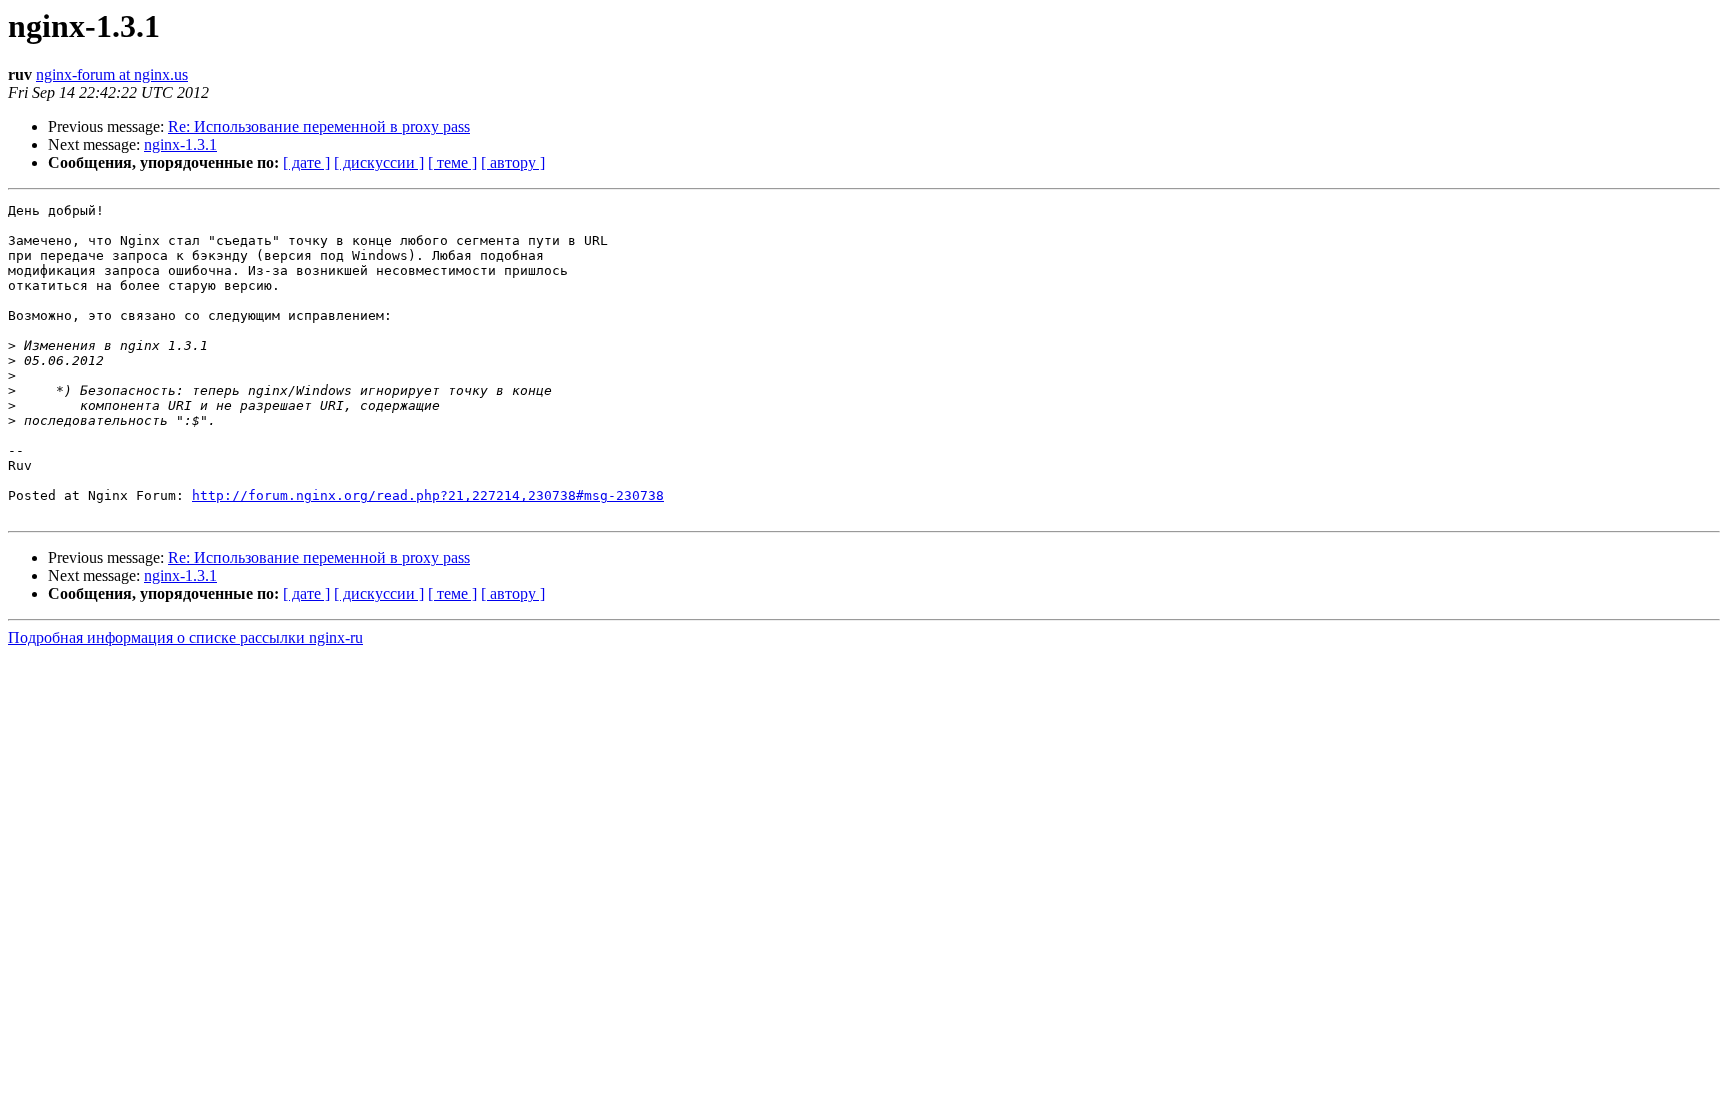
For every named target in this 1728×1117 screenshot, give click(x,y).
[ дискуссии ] (379, 162)
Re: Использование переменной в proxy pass (319, 126)
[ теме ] (452, 162)
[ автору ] (513, 162)
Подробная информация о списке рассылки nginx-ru (185, 637)
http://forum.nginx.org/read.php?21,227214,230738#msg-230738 (428, 495)
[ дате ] (306, 162)
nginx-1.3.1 (180, 144)
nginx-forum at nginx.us (112, 74)
